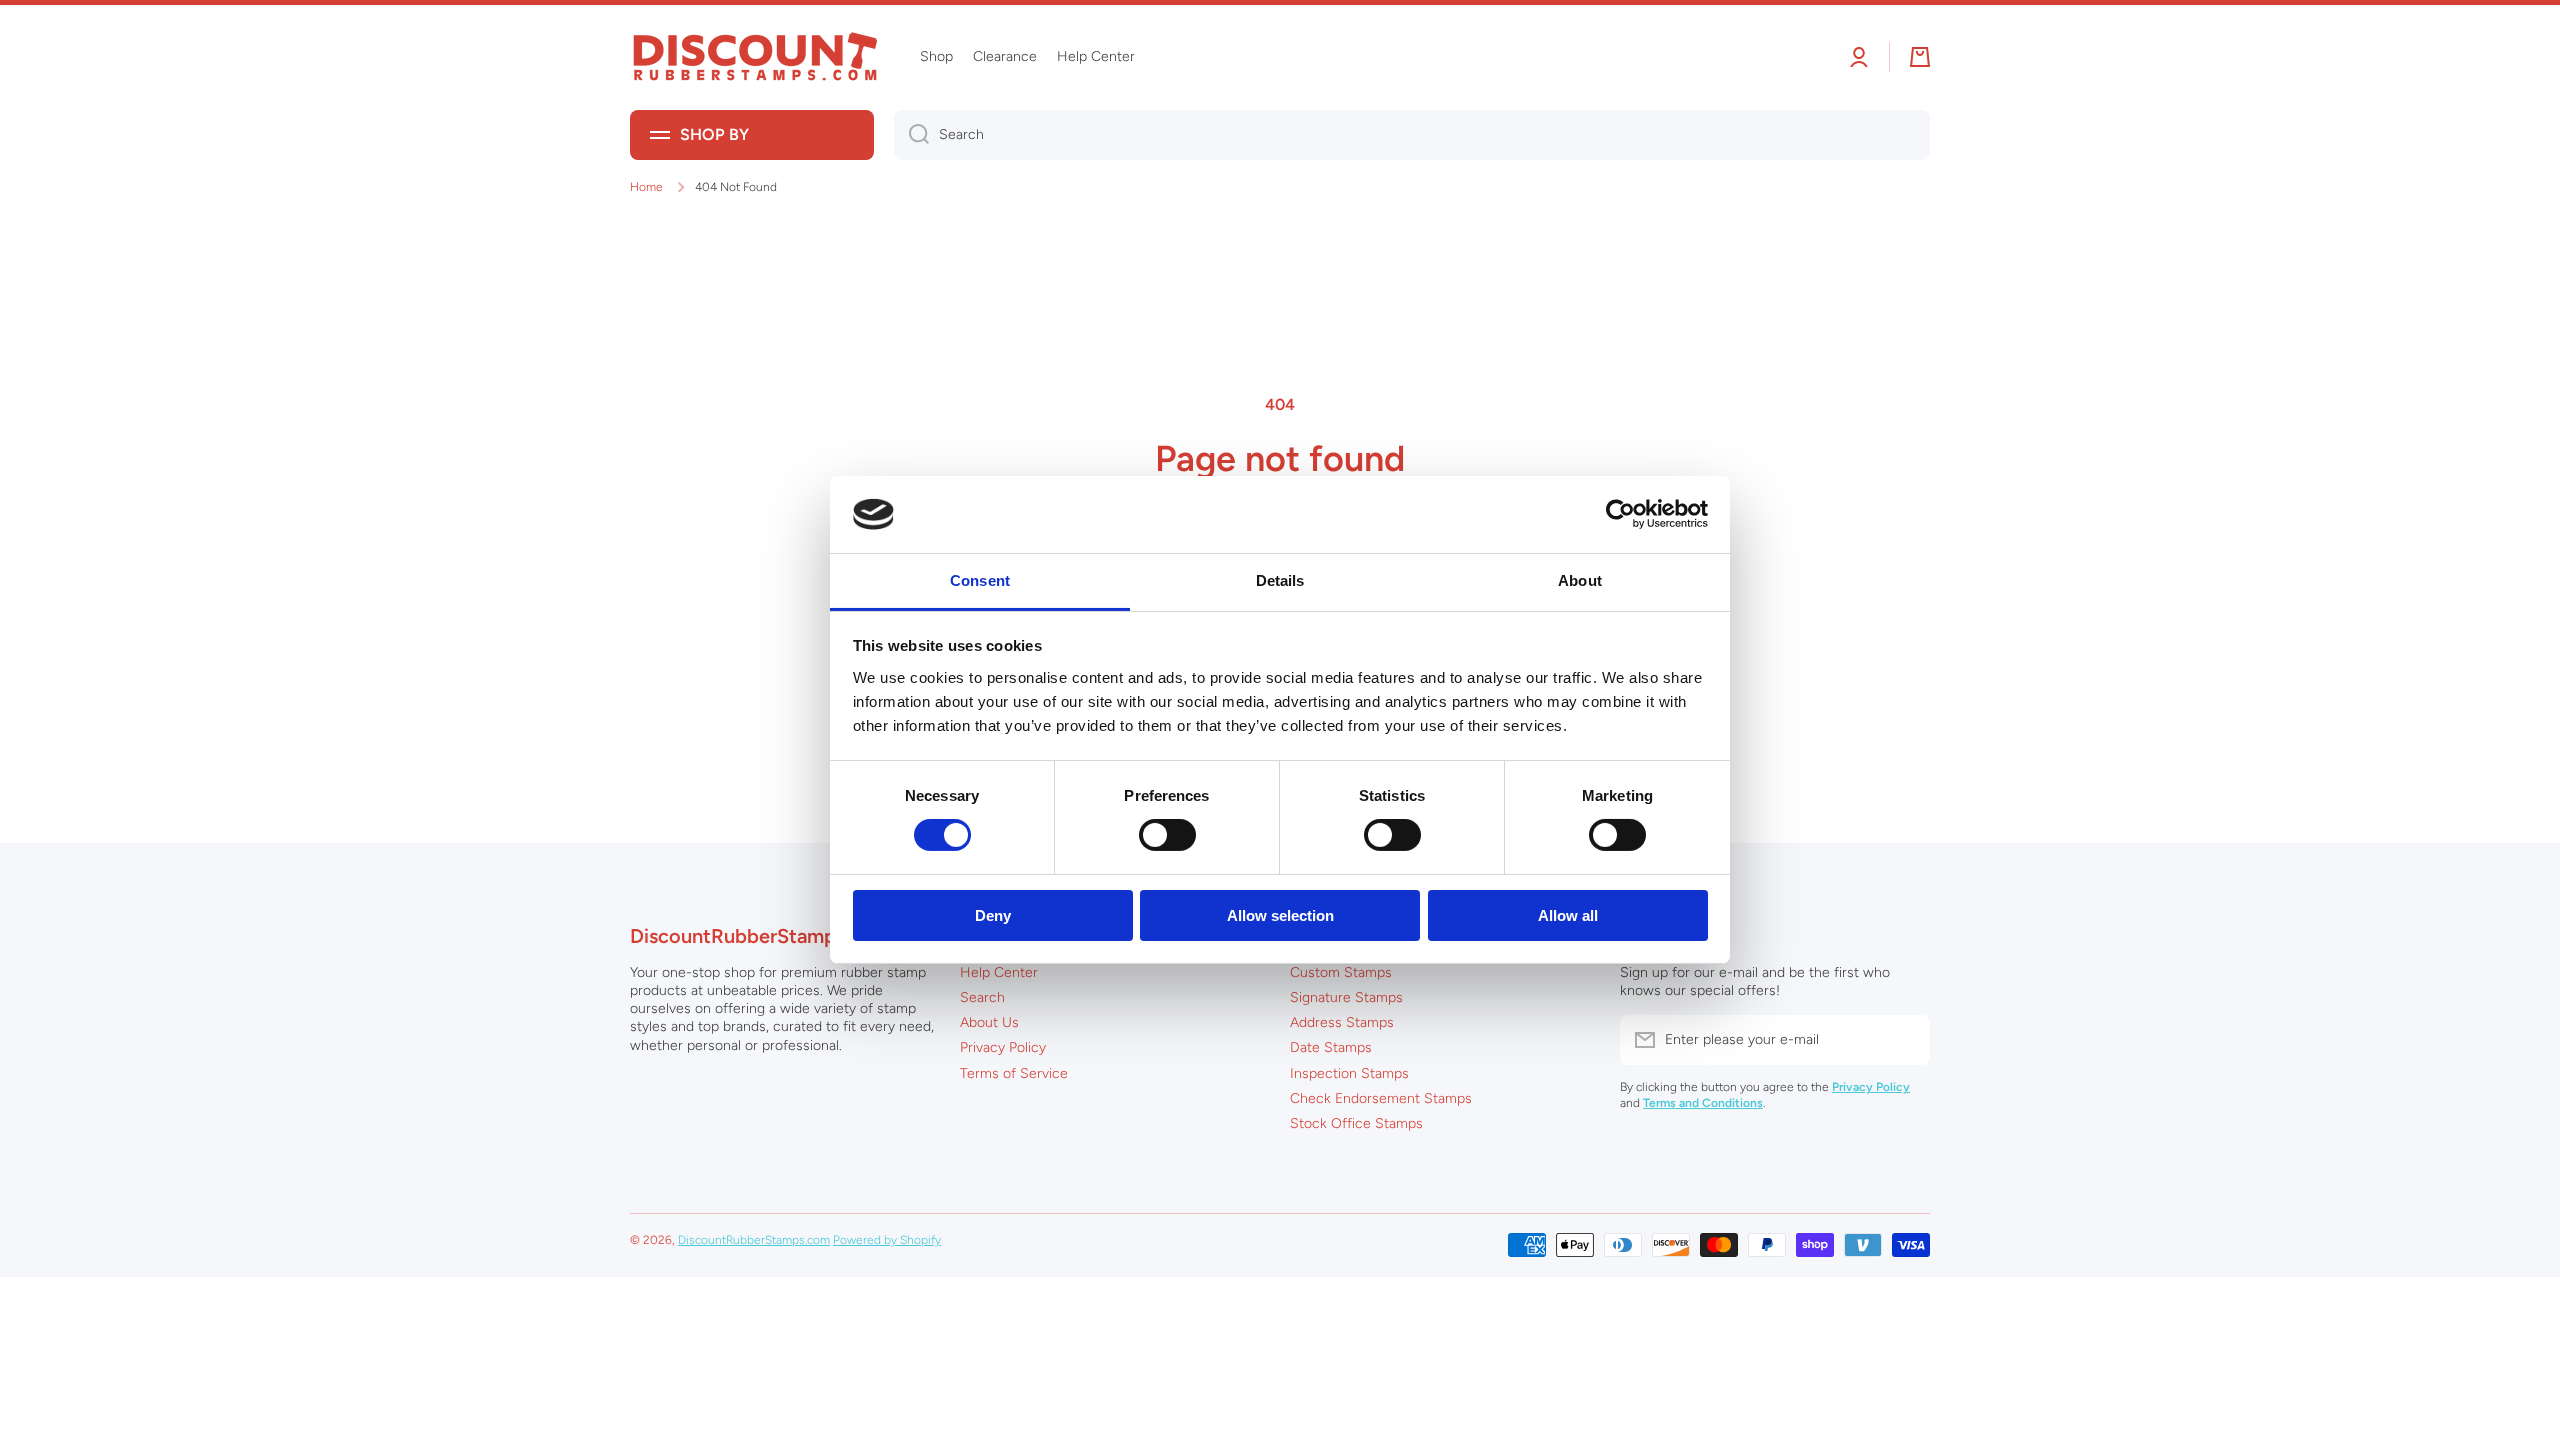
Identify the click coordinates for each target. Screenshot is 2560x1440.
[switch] (1167, 835)
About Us (989, 1022)
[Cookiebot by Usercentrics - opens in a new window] (1620, 514)
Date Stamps (1331, 1047)
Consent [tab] (980, 580)
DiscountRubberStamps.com (754, 1240)
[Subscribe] (1905, 1040)
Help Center (999, 972)
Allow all (1568, 915)
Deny (993, 915)
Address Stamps (1342, 1022)
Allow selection (1280, 915)
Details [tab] (1280, 580)
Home (646, 187)
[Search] (911, 135)
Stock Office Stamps (1356, 1123)
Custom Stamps (1341, 972)
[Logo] (755, 57)
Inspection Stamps (1349, 1073)
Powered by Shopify (887, 1240)
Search (982, 997)
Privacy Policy (1003, 1047)
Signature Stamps (1346, 997)
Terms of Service (1014, 1073)
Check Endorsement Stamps (1381, 1098)
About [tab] (1580, 580)
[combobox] (1412, 135)
